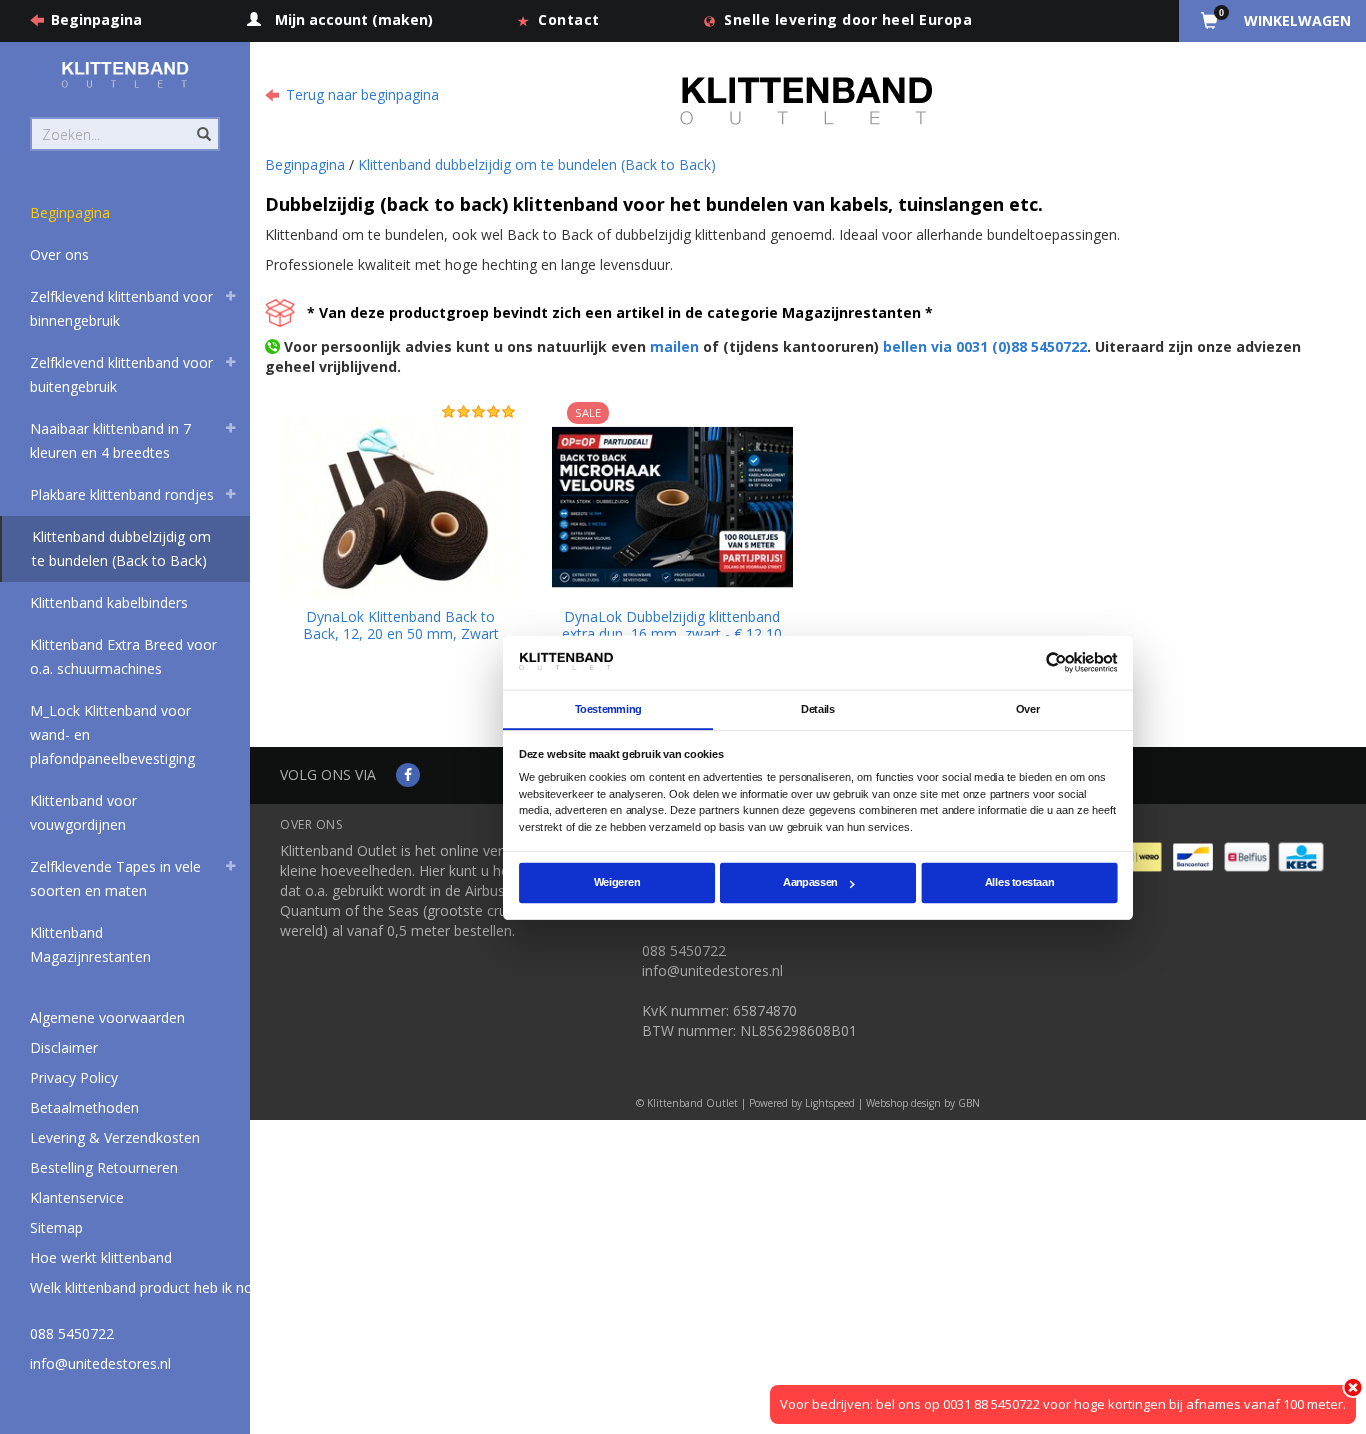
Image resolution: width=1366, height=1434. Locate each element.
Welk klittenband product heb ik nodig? (154, 1287)
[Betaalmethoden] (1141, 854)
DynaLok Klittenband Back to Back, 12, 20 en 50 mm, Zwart (401, 625)
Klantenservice (77, 1197)
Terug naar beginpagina (362, 94)
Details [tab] (818, 709)
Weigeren (617, 883)
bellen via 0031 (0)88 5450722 (985, 346)
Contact (569, 19)
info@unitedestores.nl (100, 1363)
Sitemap (56, 1227)
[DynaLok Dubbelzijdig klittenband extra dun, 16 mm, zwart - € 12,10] (673, 505)
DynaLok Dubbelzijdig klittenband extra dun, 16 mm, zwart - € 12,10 (672, 625)
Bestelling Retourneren (104, 1167)
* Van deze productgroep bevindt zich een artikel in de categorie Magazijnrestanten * (620, 312)
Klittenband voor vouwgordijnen (83, 812)
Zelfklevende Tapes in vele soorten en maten (115, 878)
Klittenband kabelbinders (109, 602)
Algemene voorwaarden (107, 1017)
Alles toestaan (1019, 883)
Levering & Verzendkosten (115, 1137)
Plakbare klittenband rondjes (122, 494)
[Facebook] (408, 774)
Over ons (59, 254)
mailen (674, 346)
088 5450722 (72, 1333)
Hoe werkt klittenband (101, 1257)
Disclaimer (64, 1047)
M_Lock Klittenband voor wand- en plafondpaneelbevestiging (112, 734)
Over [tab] (1028, 709)
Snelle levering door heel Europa (848, 19)
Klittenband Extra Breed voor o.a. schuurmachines (123, 656)
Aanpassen (810, 883)
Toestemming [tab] (608, 709)
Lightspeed (830, 1103)
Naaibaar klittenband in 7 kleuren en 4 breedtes (110, 440)
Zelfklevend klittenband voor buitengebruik (121, 374)
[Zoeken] (202, 123)
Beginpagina (96, 19)
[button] (231, 299)
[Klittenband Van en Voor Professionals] (125, 74)
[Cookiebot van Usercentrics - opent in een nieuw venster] (1056, 662)
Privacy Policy (74, 1077)
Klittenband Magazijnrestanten (90, 944)
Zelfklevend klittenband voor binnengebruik (121, 308)
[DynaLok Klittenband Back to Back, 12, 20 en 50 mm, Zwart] (401, 505)
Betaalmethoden (84, 1107)
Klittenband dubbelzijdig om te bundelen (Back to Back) (121, 548)
